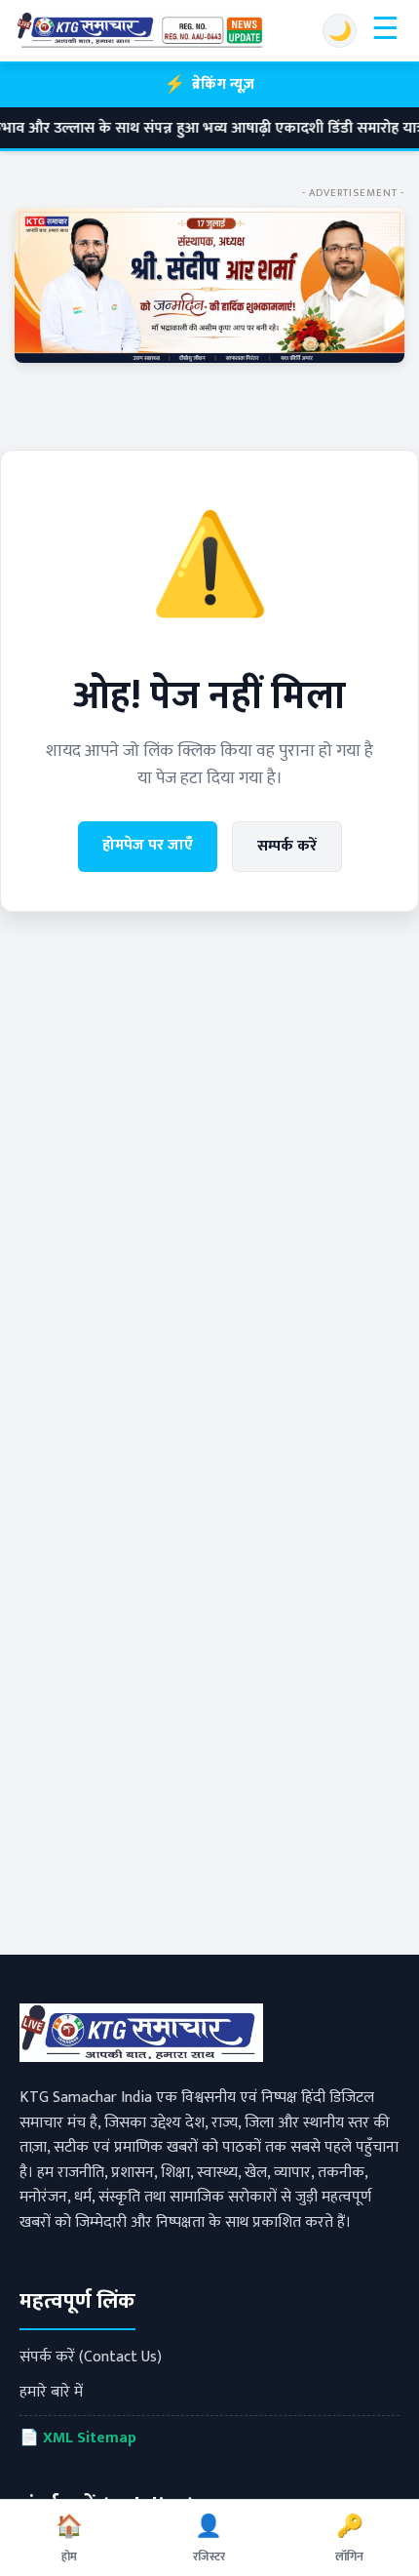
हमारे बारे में (51, 2392)
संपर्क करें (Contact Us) (91, 2357)
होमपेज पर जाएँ (148, 845)
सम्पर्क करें (287, 846)
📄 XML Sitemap (78, 2438)
